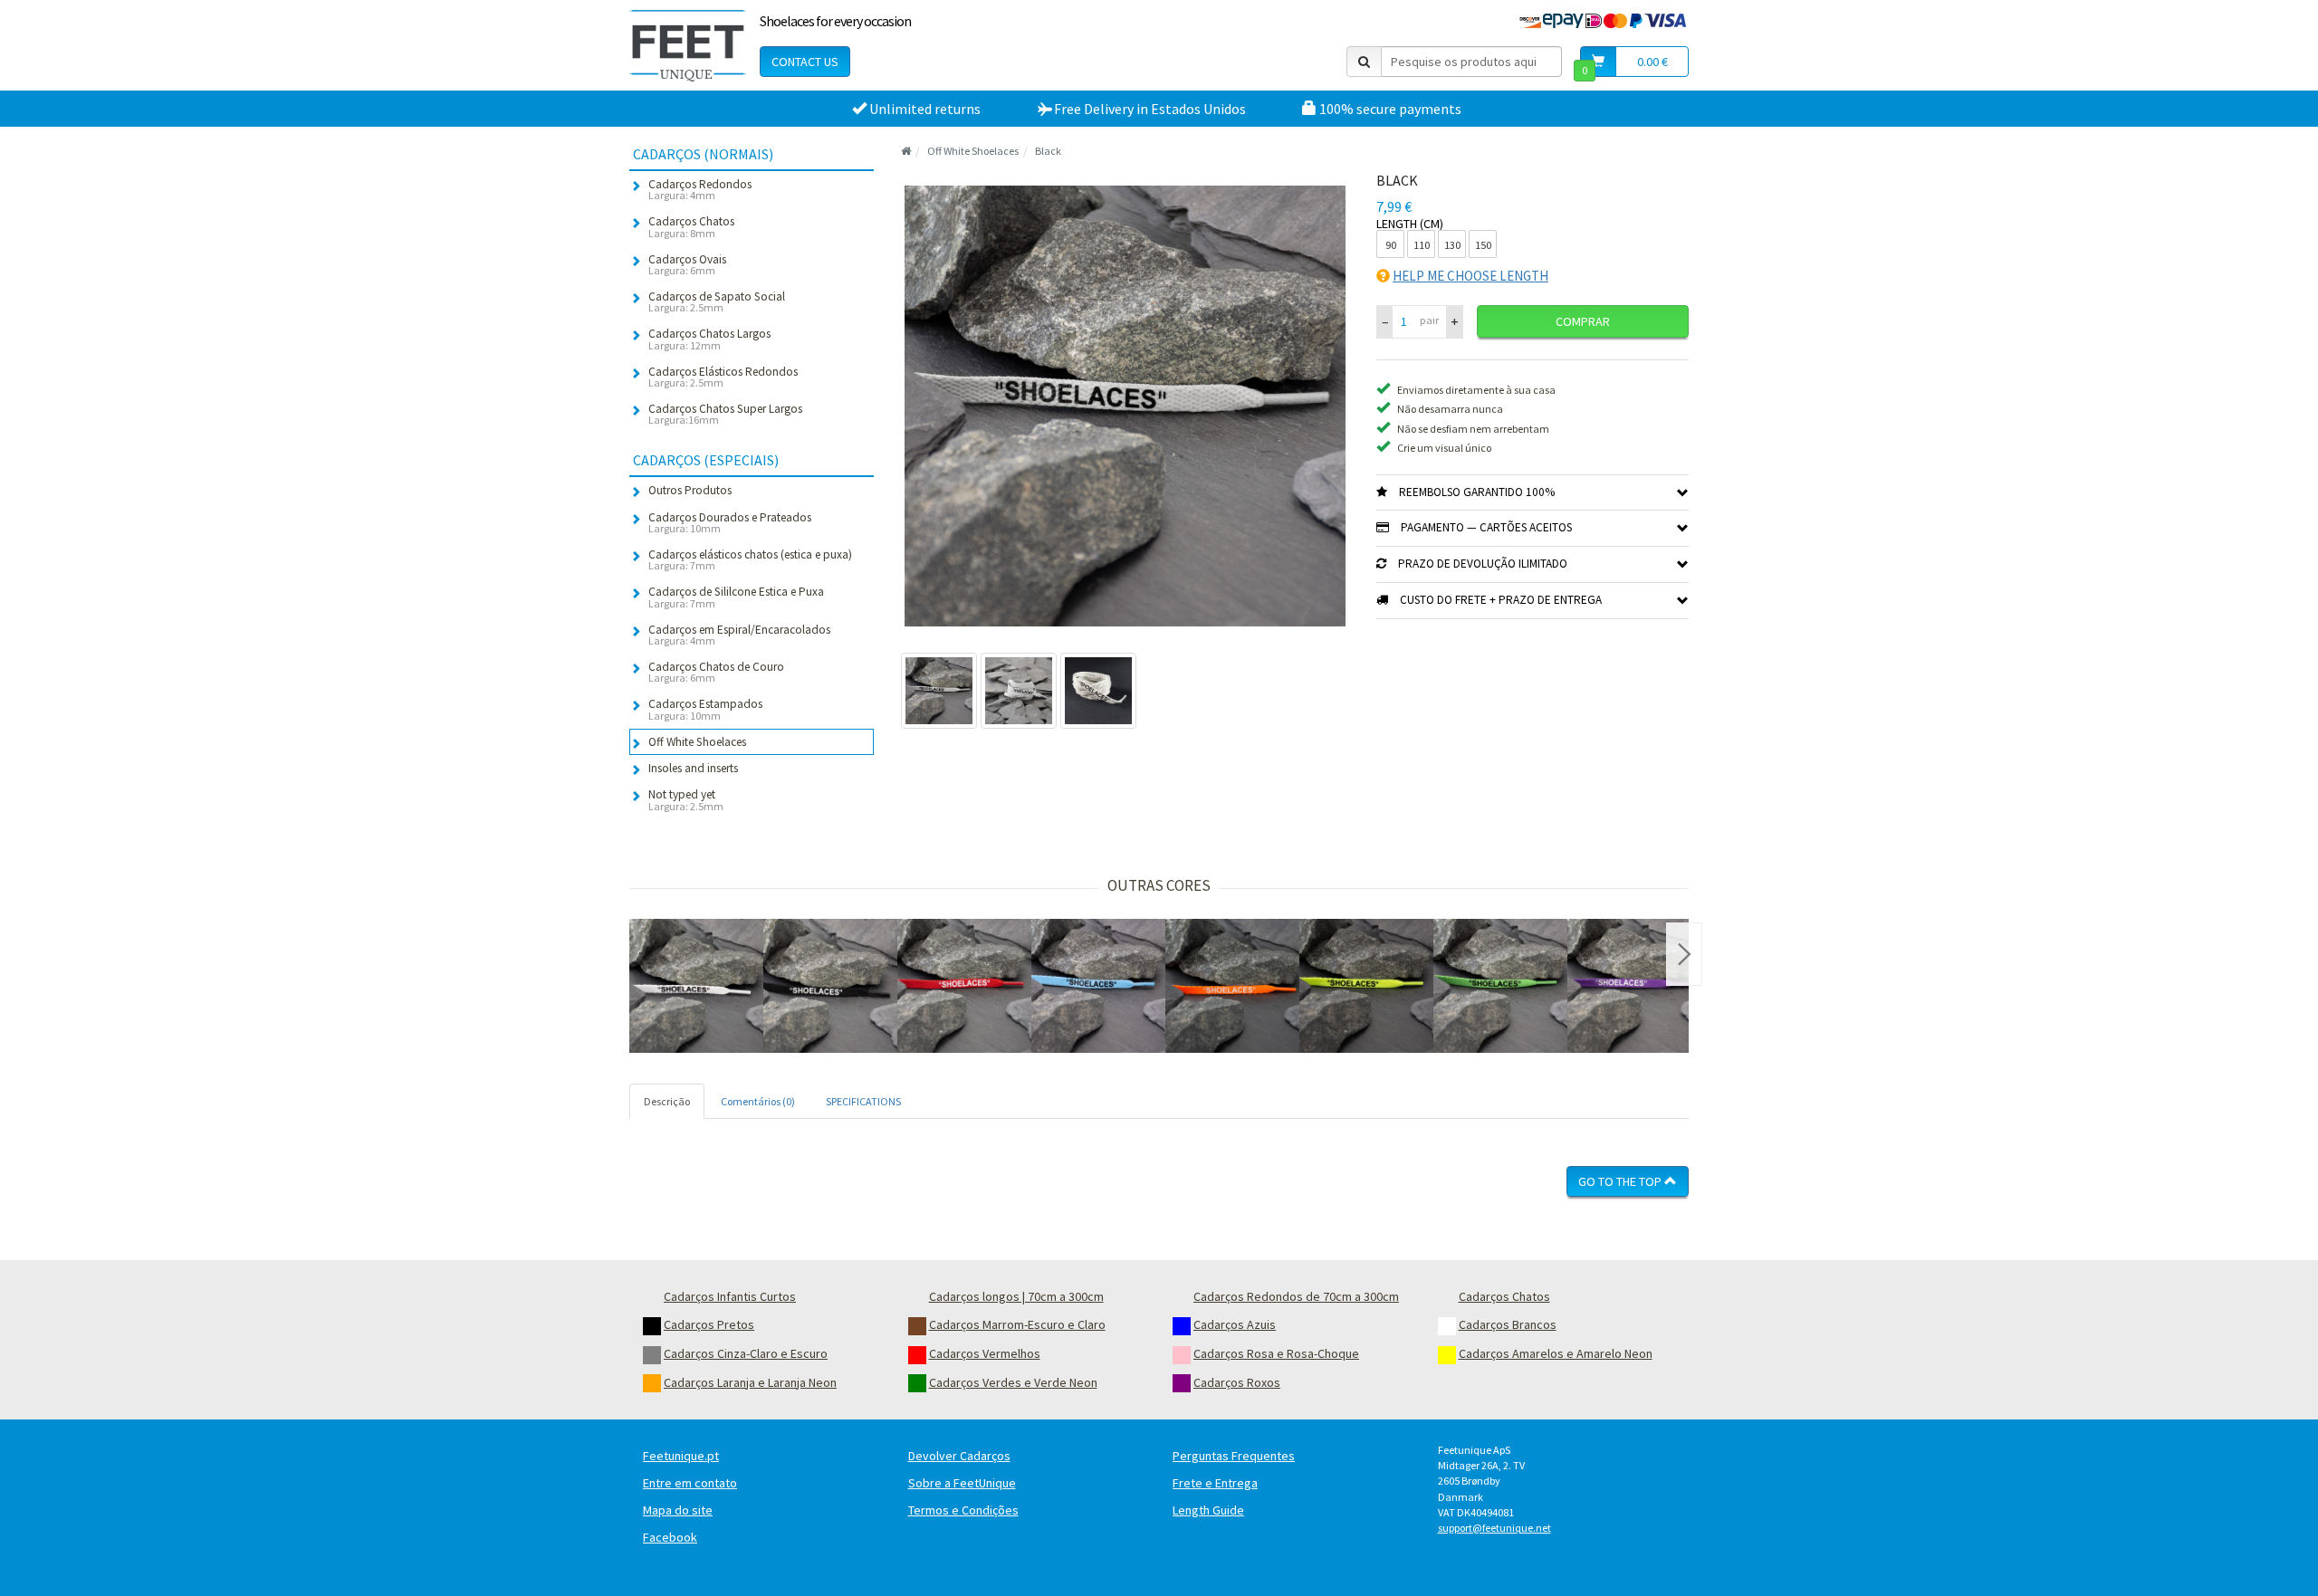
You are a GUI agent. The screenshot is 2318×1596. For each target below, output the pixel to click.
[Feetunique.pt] (688, 45)
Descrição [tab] (667, 1101)
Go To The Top (1621, 1181)
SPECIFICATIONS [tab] (863, 1101)
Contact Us (805, 62)
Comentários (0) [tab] (758, 1101)
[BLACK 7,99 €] (696, 986)
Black (1048, 151)
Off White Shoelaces (973, 151)
